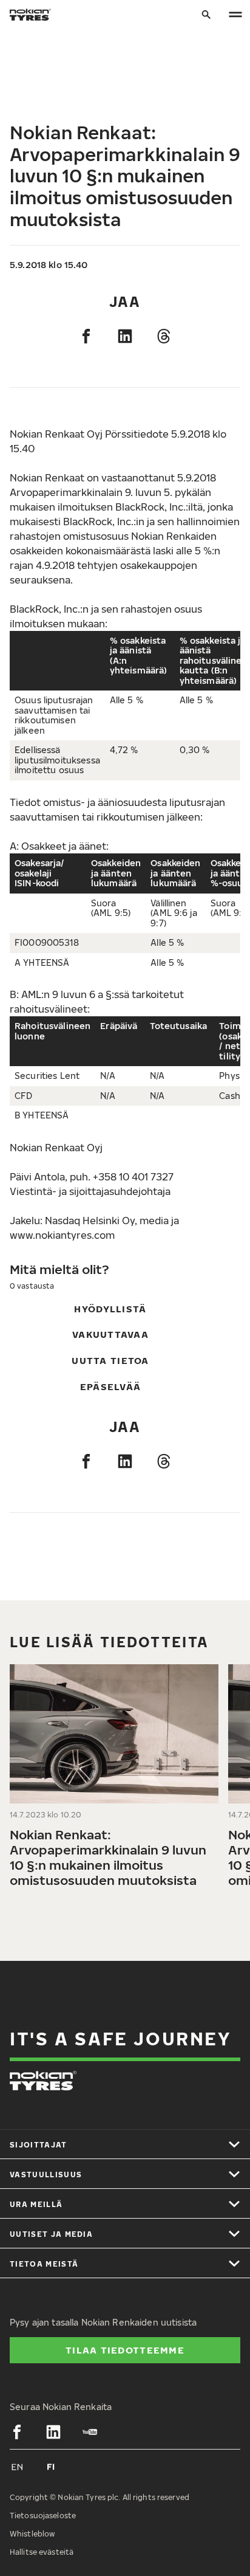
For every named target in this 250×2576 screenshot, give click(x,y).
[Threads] (164, 336)
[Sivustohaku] (206, 15)
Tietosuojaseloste (43, 2516)
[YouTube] (90, 2432)
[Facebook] (86, 336)
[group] (114, 1781)
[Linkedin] (125, 336)
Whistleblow (32, 2534)
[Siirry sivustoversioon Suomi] (51, 2467)
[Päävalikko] (235, 15)
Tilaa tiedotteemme (125, 2350)
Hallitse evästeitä (42, 2552)
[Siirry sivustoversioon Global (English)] (17, 2467)
